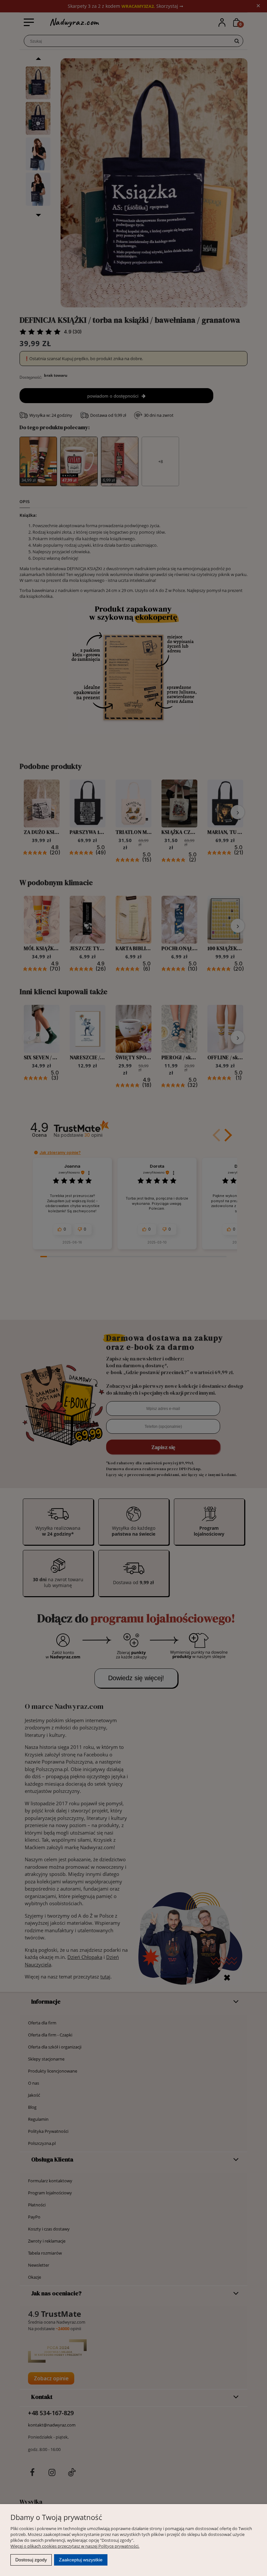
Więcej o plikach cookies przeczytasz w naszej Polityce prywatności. (75, 2546)
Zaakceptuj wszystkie (81, 2560)
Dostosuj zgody (31, 2560)
